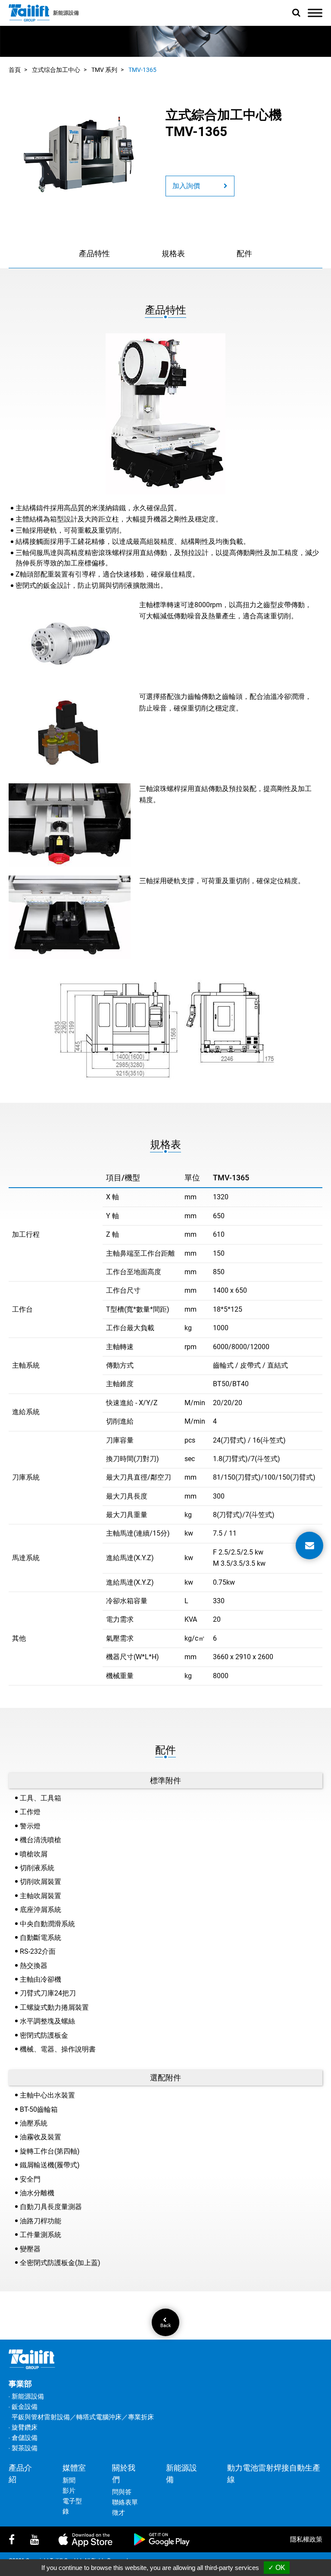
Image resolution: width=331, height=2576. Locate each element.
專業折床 (141, 2417)
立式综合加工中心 (56, 70)
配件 (244, 253)
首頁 (15, 70)
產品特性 (94, 253)
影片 (69, 2491)
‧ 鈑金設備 (23, 2407)
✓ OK (277, 2568)
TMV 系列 (104, 70)
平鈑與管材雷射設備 (41, 2417)
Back (166, 2325)
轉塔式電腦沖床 (99, 2417)
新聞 (69, 2480)
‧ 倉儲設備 (23, 2438)
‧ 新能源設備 (26, 2396)
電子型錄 (72, 2506)
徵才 (119, 2513)
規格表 (173, 253)
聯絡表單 (125, 2502)
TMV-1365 (142, 70)
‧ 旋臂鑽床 (23, 2427)
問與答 (122, 2492)
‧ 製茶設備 (23, 2448)
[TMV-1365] (79, 154)
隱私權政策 (306, 2539)
